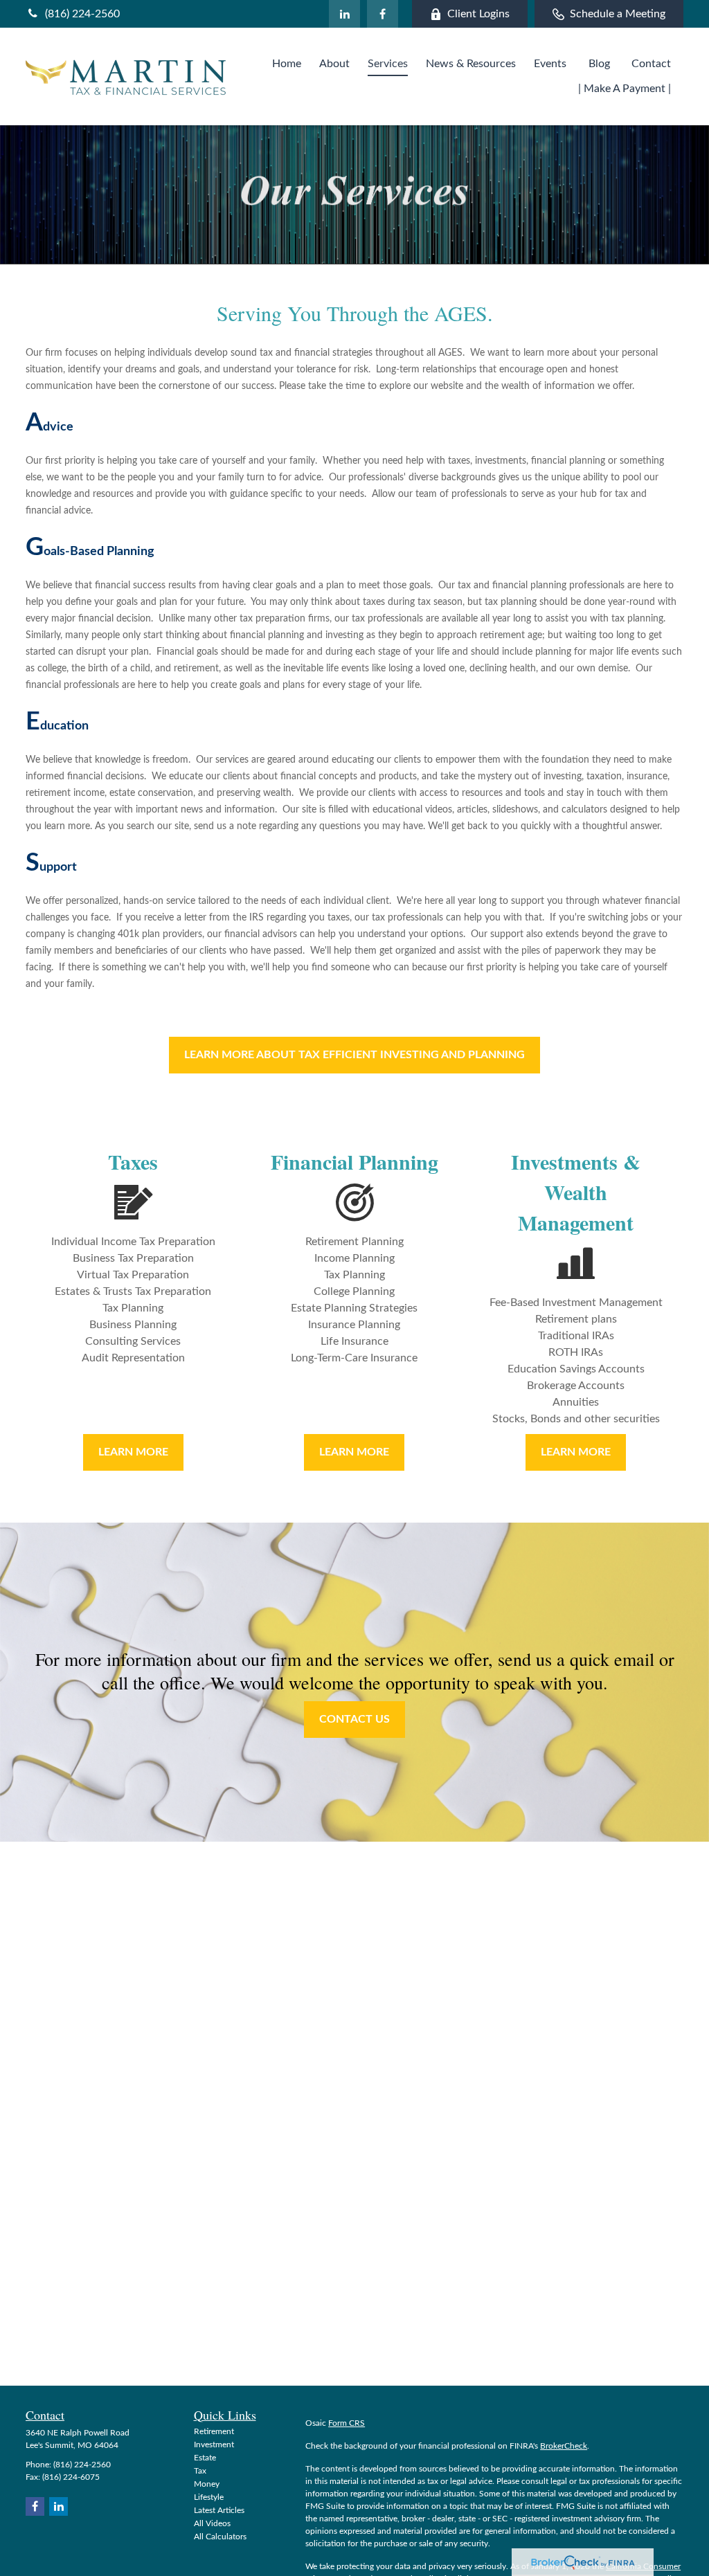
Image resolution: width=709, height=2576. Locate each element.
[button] (287, 64)
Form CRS (347, 2423)
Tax (200, 2471)
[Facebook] (383, 14)
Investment (214, 2445)
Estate (205, 2458)
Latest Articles (219, 2510)
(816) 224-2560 (82, 14)
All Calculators (220, 2537)
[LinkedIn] (344, 14)
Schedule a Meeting (618, 14)
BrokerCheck (564, 2446)
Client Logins (478, 14)
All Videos (212, 2523)
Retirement (214, 2431)
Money (207, 2484)
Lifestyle (209, 2497)
